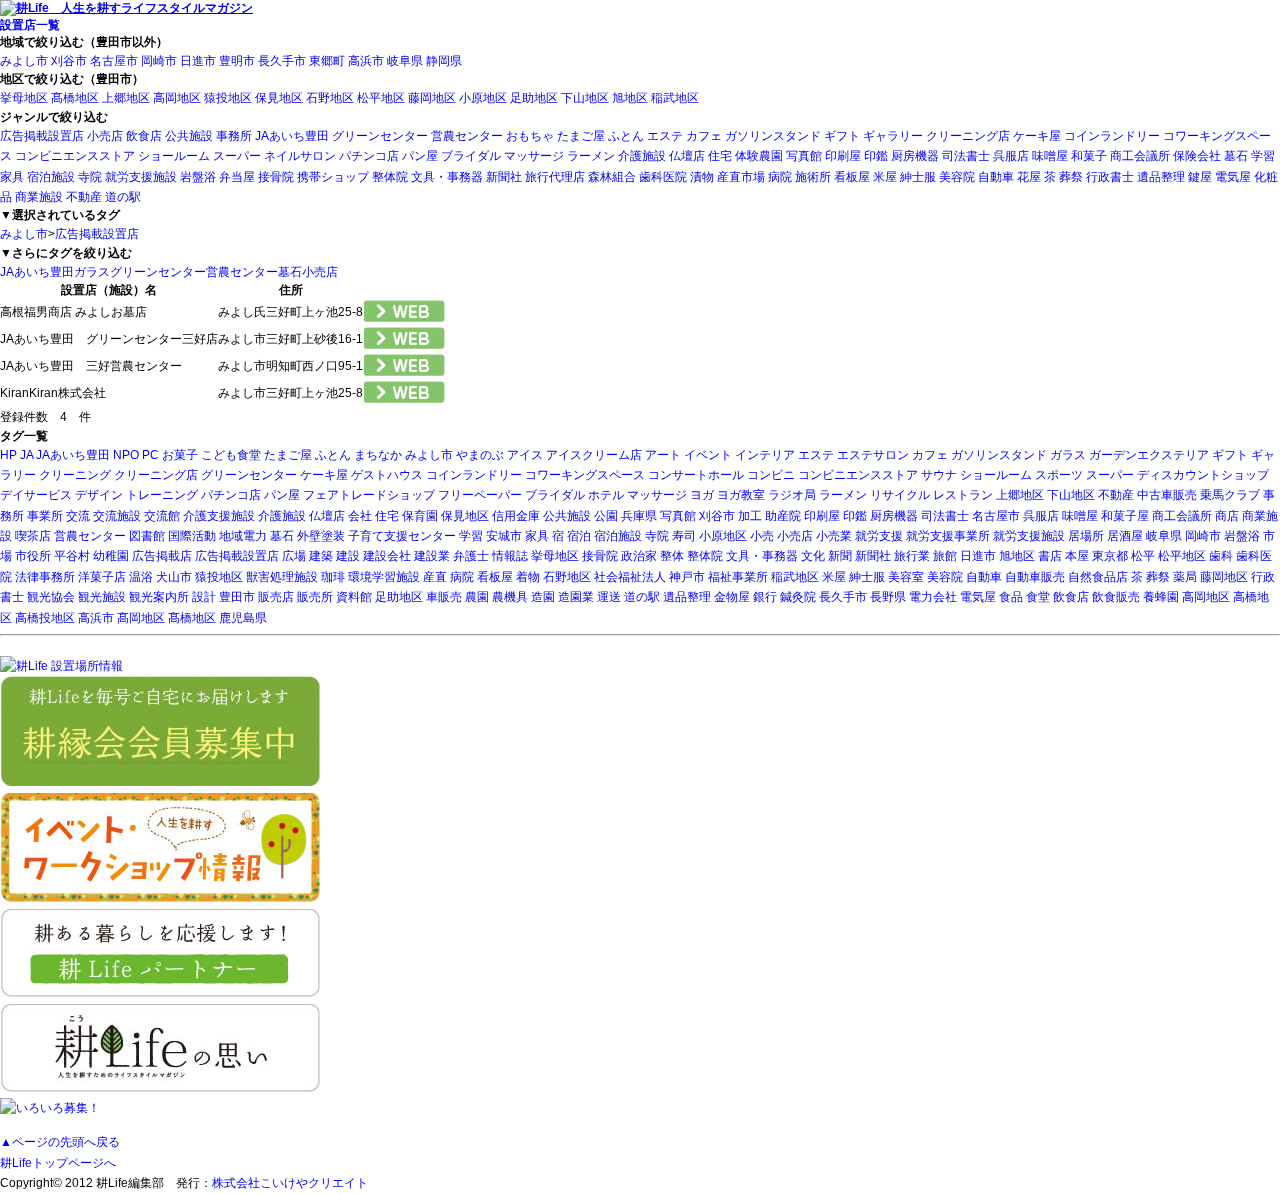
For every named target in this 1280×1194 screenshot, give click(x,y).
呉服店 (1011, 156)
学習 (1263, 156)
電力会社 (933, 597)
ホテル (606, 495)
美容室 (906, 577)
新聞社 (504, 177)
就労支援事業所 (948, 536)
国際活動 (192, 536)
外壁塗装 (321, 536)
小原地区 (483, 98)
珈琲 (333, 577)
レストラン (963, 495)
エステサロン (873, 455)
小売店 (105, 136)
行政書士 (1110, 177)
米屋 (885, 177)
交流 (78, 516)
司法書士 (966, 156)
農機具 (510, 597)
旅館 (945, 556)
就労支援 (879, 536)
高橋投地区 (45, 618)
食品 (1011, 597)
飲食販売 (1116, 597)
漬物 (702, 177)
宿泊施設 (51, 177)
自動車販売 (1035, 577)
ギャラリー (893, 136)
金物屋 (732, 597)
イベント (708, 455)
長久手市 (282, 61)
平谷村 (72, 556)
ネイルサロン (300, 156)
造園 (543, 597)
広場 (294, 556)
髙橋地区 (75, 98)
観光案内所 (159, 597)
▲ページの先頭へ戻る (60, 1142)
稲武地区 (675, 98)
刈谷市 (69, 61)
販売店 (276, 597)
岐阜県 (405, 61)
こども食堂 (231, 455)
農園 (477, 597)
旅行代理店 (555, 177)
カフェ (704, 136)
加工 (750, 516)
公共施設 (189, 136)
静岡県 (444, 61)
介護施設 (642, 156)
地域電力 (243, 536)
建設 (348, 556)
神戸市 (687, 577)
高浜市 (366, 61)
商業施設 (39, 197)
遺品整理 (1161, 177)
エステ (665, 136)
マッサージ (534, 156)
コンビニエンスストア (75, 156)
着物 (528, 577)
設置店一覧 (30, 25)
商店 (1227, 516)
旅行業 (912, 556)
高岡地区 (177, 98)
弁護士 (471, 556)
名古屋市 (114, 61)
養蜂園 (1161, 597)
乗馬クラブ (1230, 495)
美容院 (957, 177)
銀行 (765, 597)
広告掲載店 (162, 556)
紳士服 (918, 177)
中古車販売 (1167, 495)
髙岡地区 (141, 618)
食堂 (1038, 597)
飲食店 (144, 136)
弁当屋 (237, 177)
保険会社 (1197, 156)
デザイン (99, 495)
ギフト (842, 136)
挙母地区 (24, 98)
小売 (762, 536)
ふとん (626, 136)
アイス (525, 455)
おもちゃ (530, 136)
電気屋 (1233, 177)
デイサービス (36, 495)
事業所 (45, 516)
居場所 (1086, 536)
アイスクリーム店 (594, 455)
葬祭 (1071, 177)
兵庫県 (639, 516)
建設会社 (387, 556)
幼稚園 (111, 556)
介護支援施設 (219, 516)
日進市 (198, 61)
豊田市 (237, 597)
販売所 (315, 597)
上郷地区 (126, 98)
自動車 (996, 177)
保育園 (420, 516)
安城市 (504, 536)
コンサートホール (696, 475)
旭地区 (630, 98)
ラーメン (591, 156)
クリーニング (75, 475)
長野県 (888, 597)
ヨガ (702, 495)
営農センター (467, 136)
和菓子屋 (1125, 516)
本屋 (1077, 556)
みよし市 (24, 61)
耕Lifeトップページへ (58, 1163)
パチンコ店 (369, 156)
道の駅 (123, 197)
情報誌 (510, 556)
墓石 (1236, 156)
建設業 (432, 556)
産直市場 (741, 177)
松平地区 (381, 98)
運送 (609, 597)
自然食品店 (1098, 577)
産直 (435, 577)
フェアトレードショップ (369, 495)
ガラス (92, 272)
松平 (1143, 556)
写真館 (804, 156)
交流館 (162, 516)
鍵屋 (1200, 177)
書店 (1050, 556)
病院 (780, 177)
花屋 (1029, 177)
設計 (204, 597)
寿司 (684, 536)
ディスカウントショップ (1203, 475)
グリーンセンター (380, 136)
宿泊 (579, 536)
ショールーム (174, 156)
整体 (672, 556)
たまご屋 (581, 136)
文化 (813, 556)
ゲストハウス (387, 475)
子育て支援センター (402, 536)
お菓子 (180, 455)
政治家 (639, 556)
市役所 (33, 556)
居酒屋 (1125, 536)
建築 (321, 556)
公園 (606, 516)
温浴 (141, 577)
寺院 (90, 177)
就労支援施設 (141, 177)
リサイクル (900, 495)
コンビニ (771, 475)
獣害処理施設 (282, 577)
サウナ (939, 475)
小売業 (834, 536)
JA (26, 455)
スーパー (237, 156)
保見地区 (279, 98)
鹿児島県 (243, 618)
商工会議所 (1140, 156)
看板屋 (852, 177)
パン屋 (420, 156)
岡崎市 (159, 61)
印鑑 (876, 156)
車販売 (444, 597)
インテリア (765, 455)
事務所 (234, 136)
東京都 (1110, 556)
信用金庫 (516, 516)
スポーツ (1059, 475)
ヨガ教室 (741, 495)
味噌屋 (1050, 156)
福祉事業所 (738, 577)
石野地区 (330, 98)
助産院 (783, 516)
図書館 (147, 536)
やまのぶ (480, 455)
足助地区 (534, 98)
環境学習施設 (384, 577)
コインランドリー (1112, 136)
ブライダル (471, 156)
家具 (12, 177)
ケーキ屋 (1037, 136)
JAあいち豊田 (292, 136)
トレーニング (162, 495)
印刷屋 (843, 156)
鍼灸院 (798, 597)
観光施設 (102, 597)
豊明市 (237, 61)
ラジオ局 (792, 495)
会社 (360, 516)
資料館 (354, 597)
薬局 (1185, 577)
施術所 (813, 177)
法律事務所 (45, 577)
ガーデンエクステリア (1149, 455)
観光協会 (51, 597)
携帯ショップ (333, 177)
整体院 (390, 177)
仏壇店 (687, 156)
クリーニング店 (968, 136)
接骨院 (276, 177)
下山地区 (585, 98)
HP (8, 455)
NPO (126, 455)
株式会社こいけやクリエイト (290, 1183)
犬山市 (174, 577)
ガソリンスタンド (773, 136)
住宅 (720, 156)
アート (663, 455)
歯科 (1221, 556)
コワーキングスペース (585, 475)
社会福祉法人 (630, 577)
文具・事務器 (447, 177)
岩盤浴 (198, 177)
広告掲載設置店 (42, 136)
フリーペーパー (480, 495)
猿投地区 (228, 98)
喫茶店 (33, 536)
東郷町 (327, 61)
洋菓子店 (102, 577)
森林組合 (612, 177)
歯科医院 (663, 177)
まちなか (378, 455)
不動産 (84, 197)
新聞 (840, 556)
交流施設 (117, 516)
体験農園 (759, 156)
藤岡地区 (432, 98)
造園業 (576, 597)
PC (150, 455)
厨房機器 (915, 156)
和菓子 (1089, 156)
